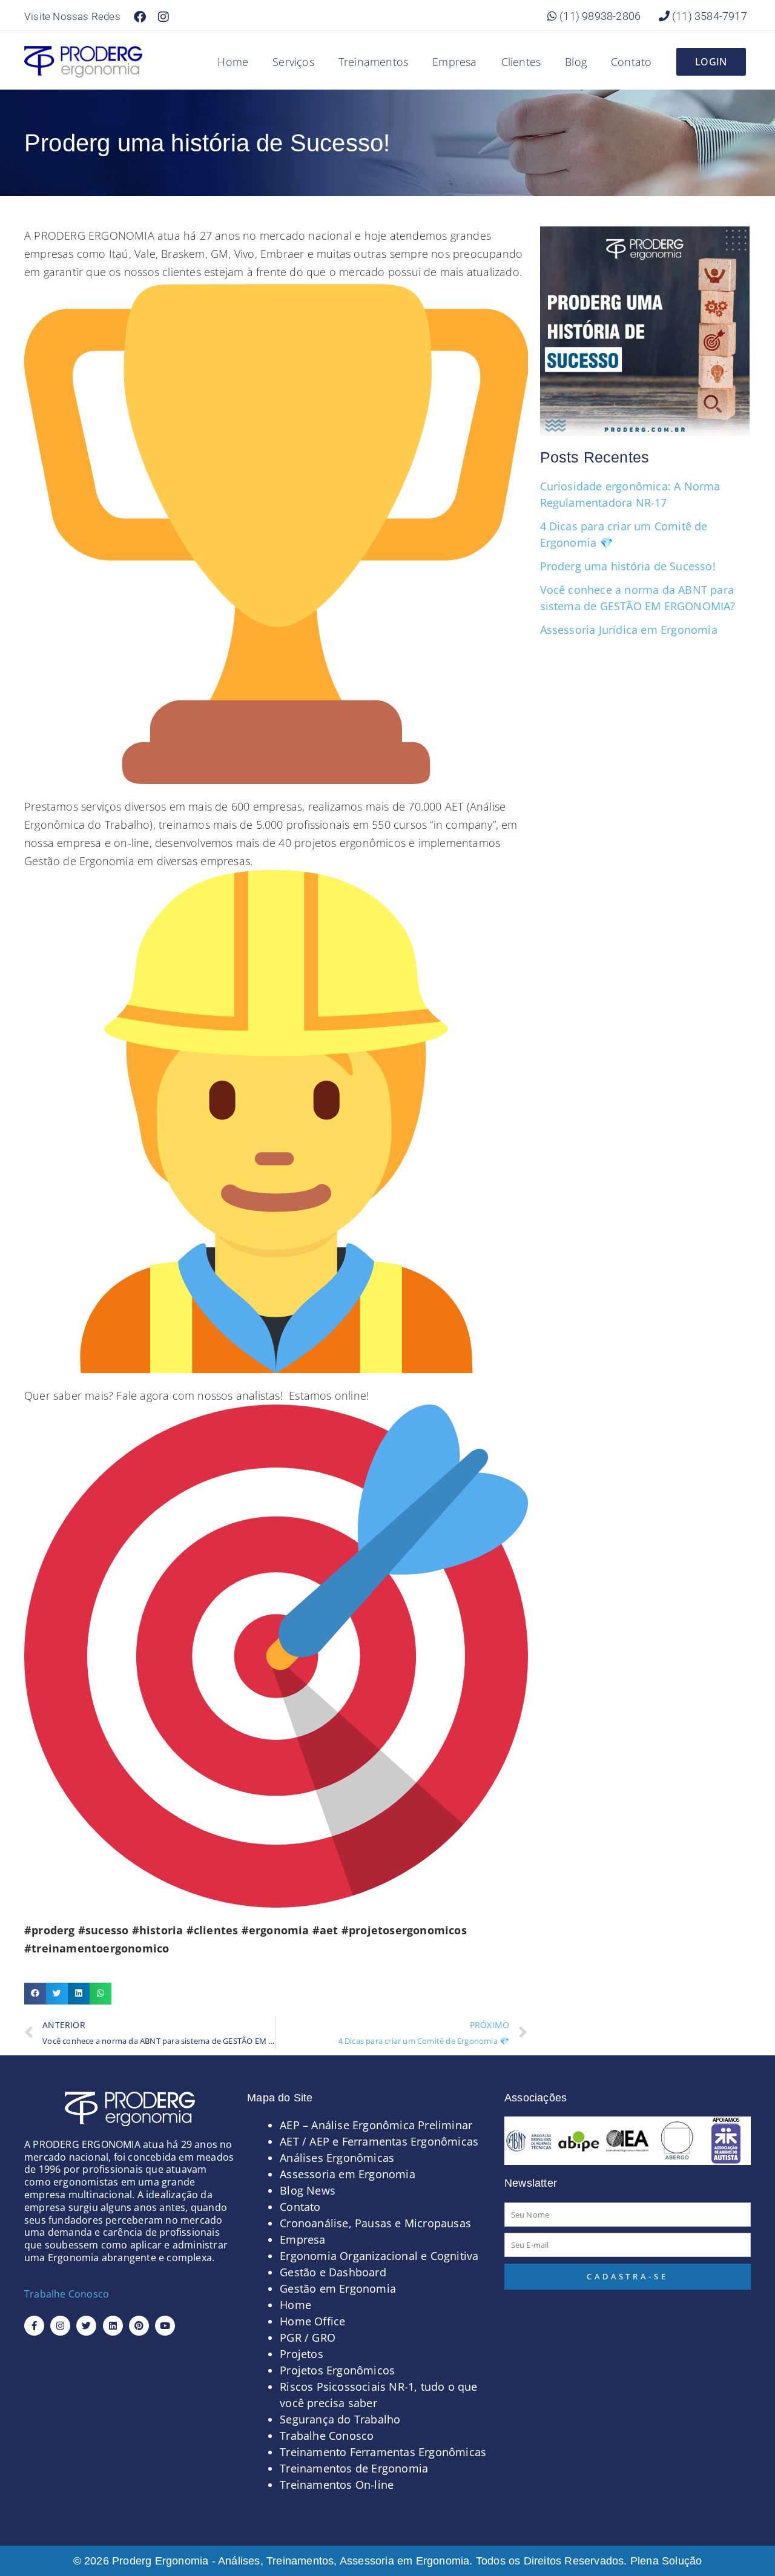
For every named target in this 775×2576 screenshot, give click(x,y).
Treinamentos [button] (373, 62)
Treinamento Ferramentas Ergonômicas (383, 2452)
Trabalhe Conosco (67, 2294)
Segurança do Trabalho (340, 2419)
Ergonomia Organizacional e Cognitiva (379, 2256)
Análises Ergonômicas (337, 2158)
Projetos (302, 2354)
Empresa (302, 2239)
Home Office (312, 2321)
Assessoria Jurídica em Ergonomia (629, 630)
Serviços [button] (293, 62)
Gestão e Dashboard (333, 2272)
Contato (300, 2207)
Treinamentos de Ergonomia (354, 2468)
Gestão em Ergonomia (338, 2288)
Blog (576, 62)
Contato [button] (631, 62)
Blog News (308, 2190)
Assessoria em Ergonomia (348, 2174)
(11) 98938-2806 (599, 16)
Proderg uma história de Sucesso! (628, 566)
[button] (35, 1994)
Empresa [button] (454, 62)
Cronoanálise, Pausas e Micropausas (375, 2223)
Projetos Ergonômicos (337, 2370)
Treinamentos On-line (337, 2485)
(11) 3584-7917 (708, 16)
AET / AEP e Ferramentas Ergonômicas (379, 2141)
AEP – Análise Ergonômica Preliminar (376, 2125)
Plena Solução (665, 2561)
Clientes (521, 62)
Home (233, 62)
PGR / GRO (308, 2337)
